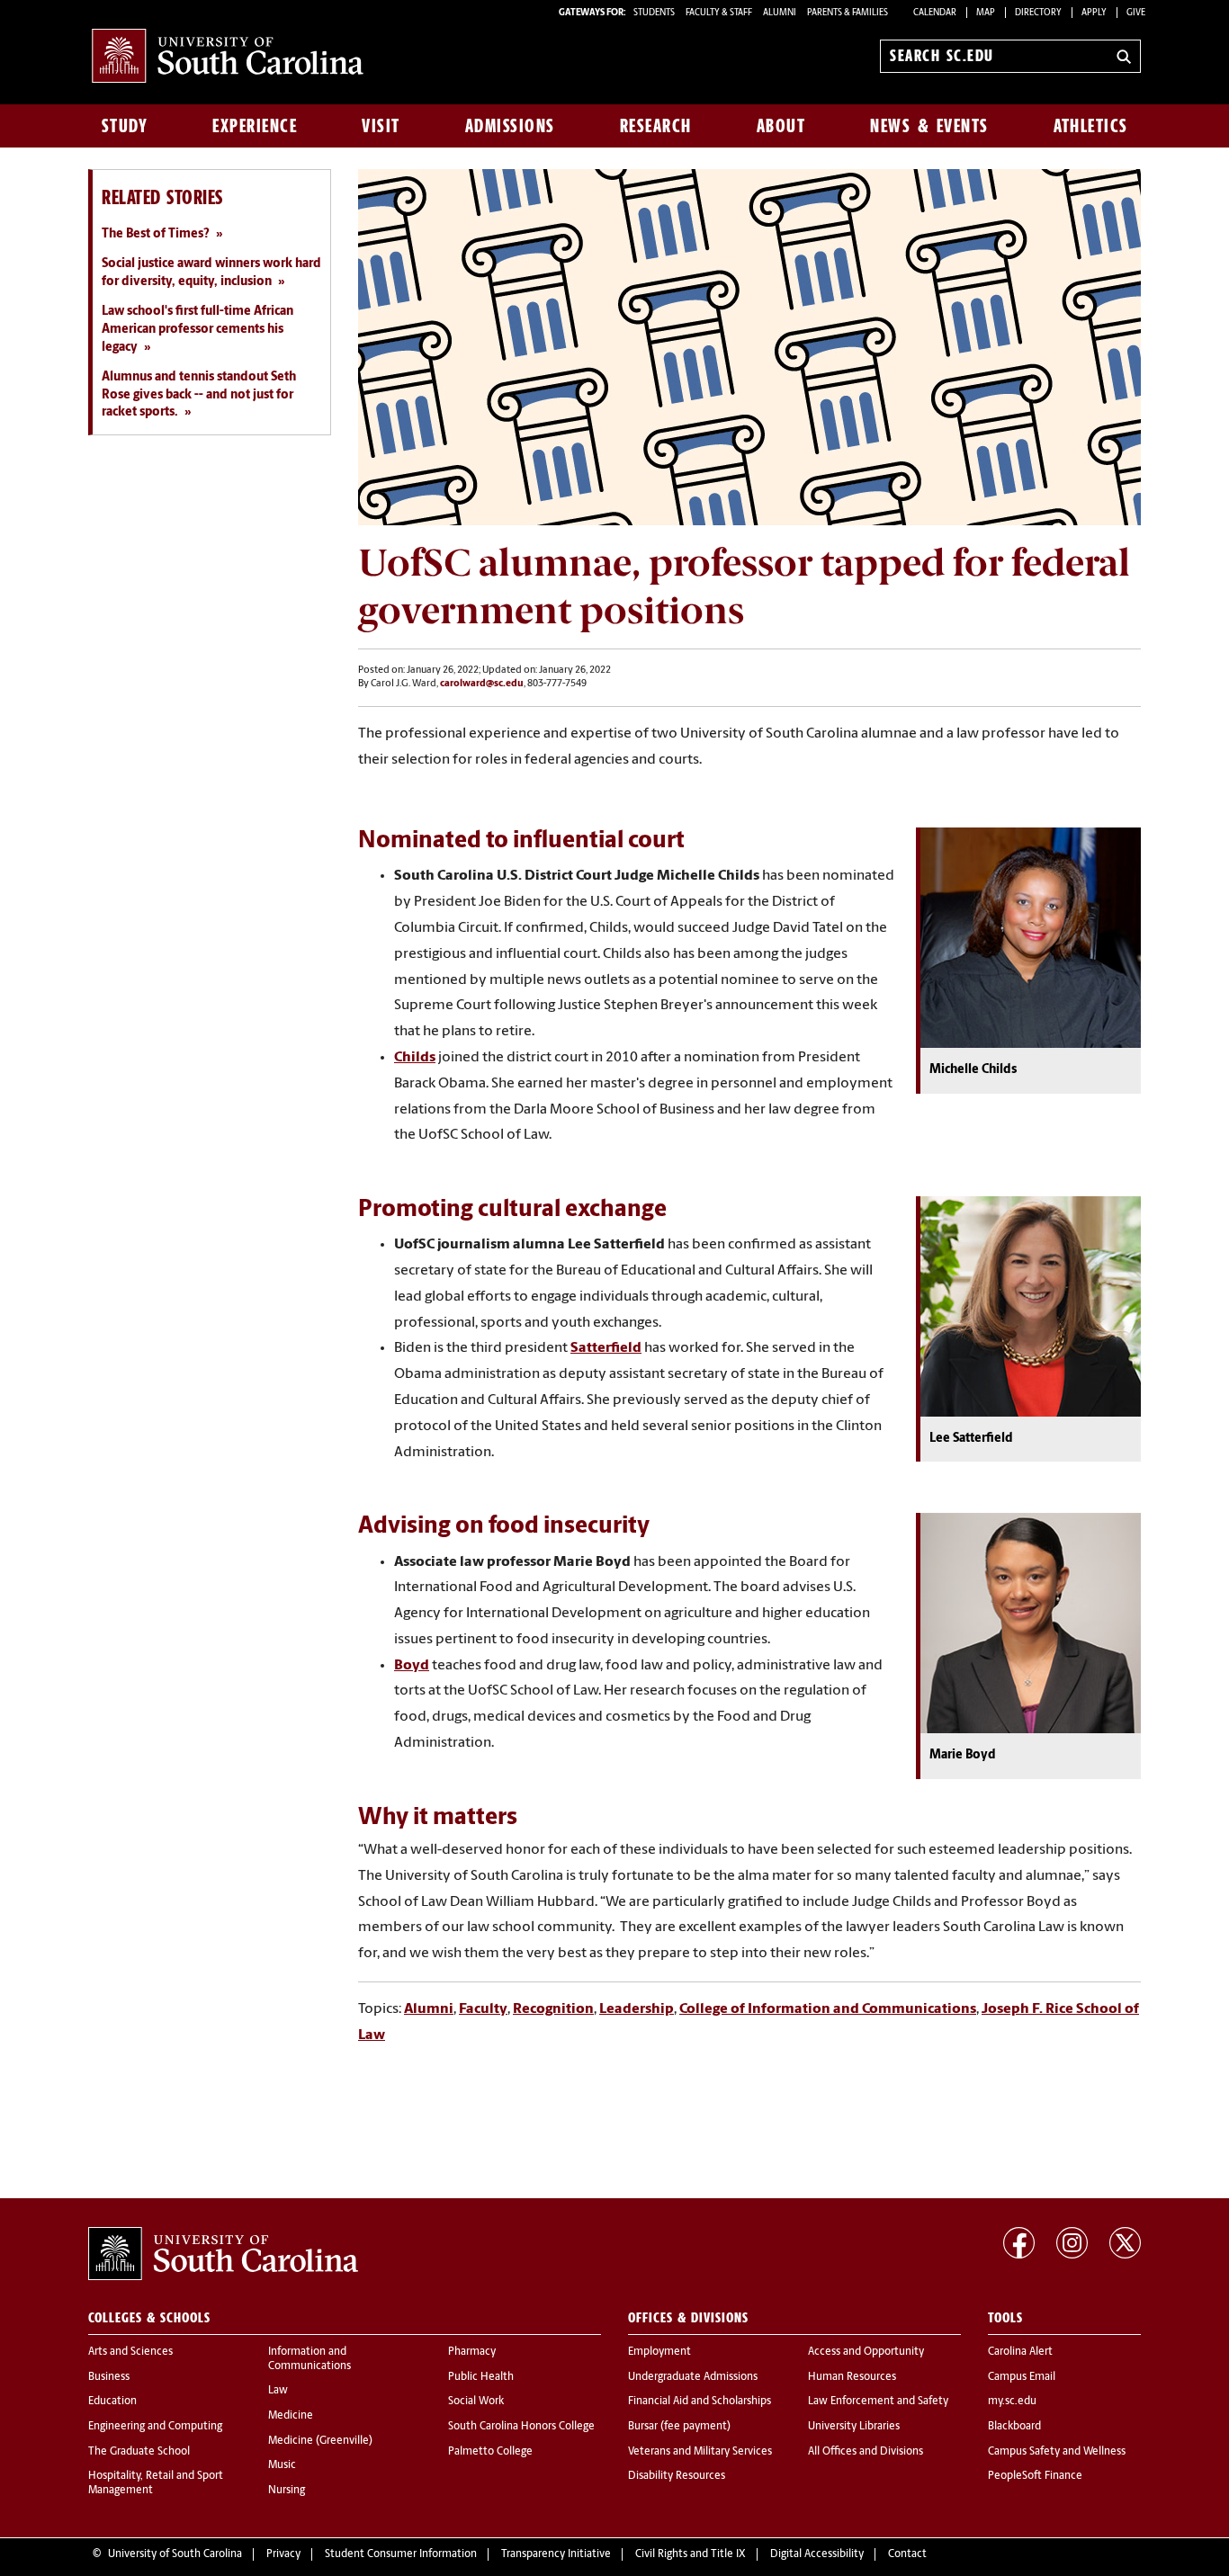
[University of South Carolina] (223, 2254)
